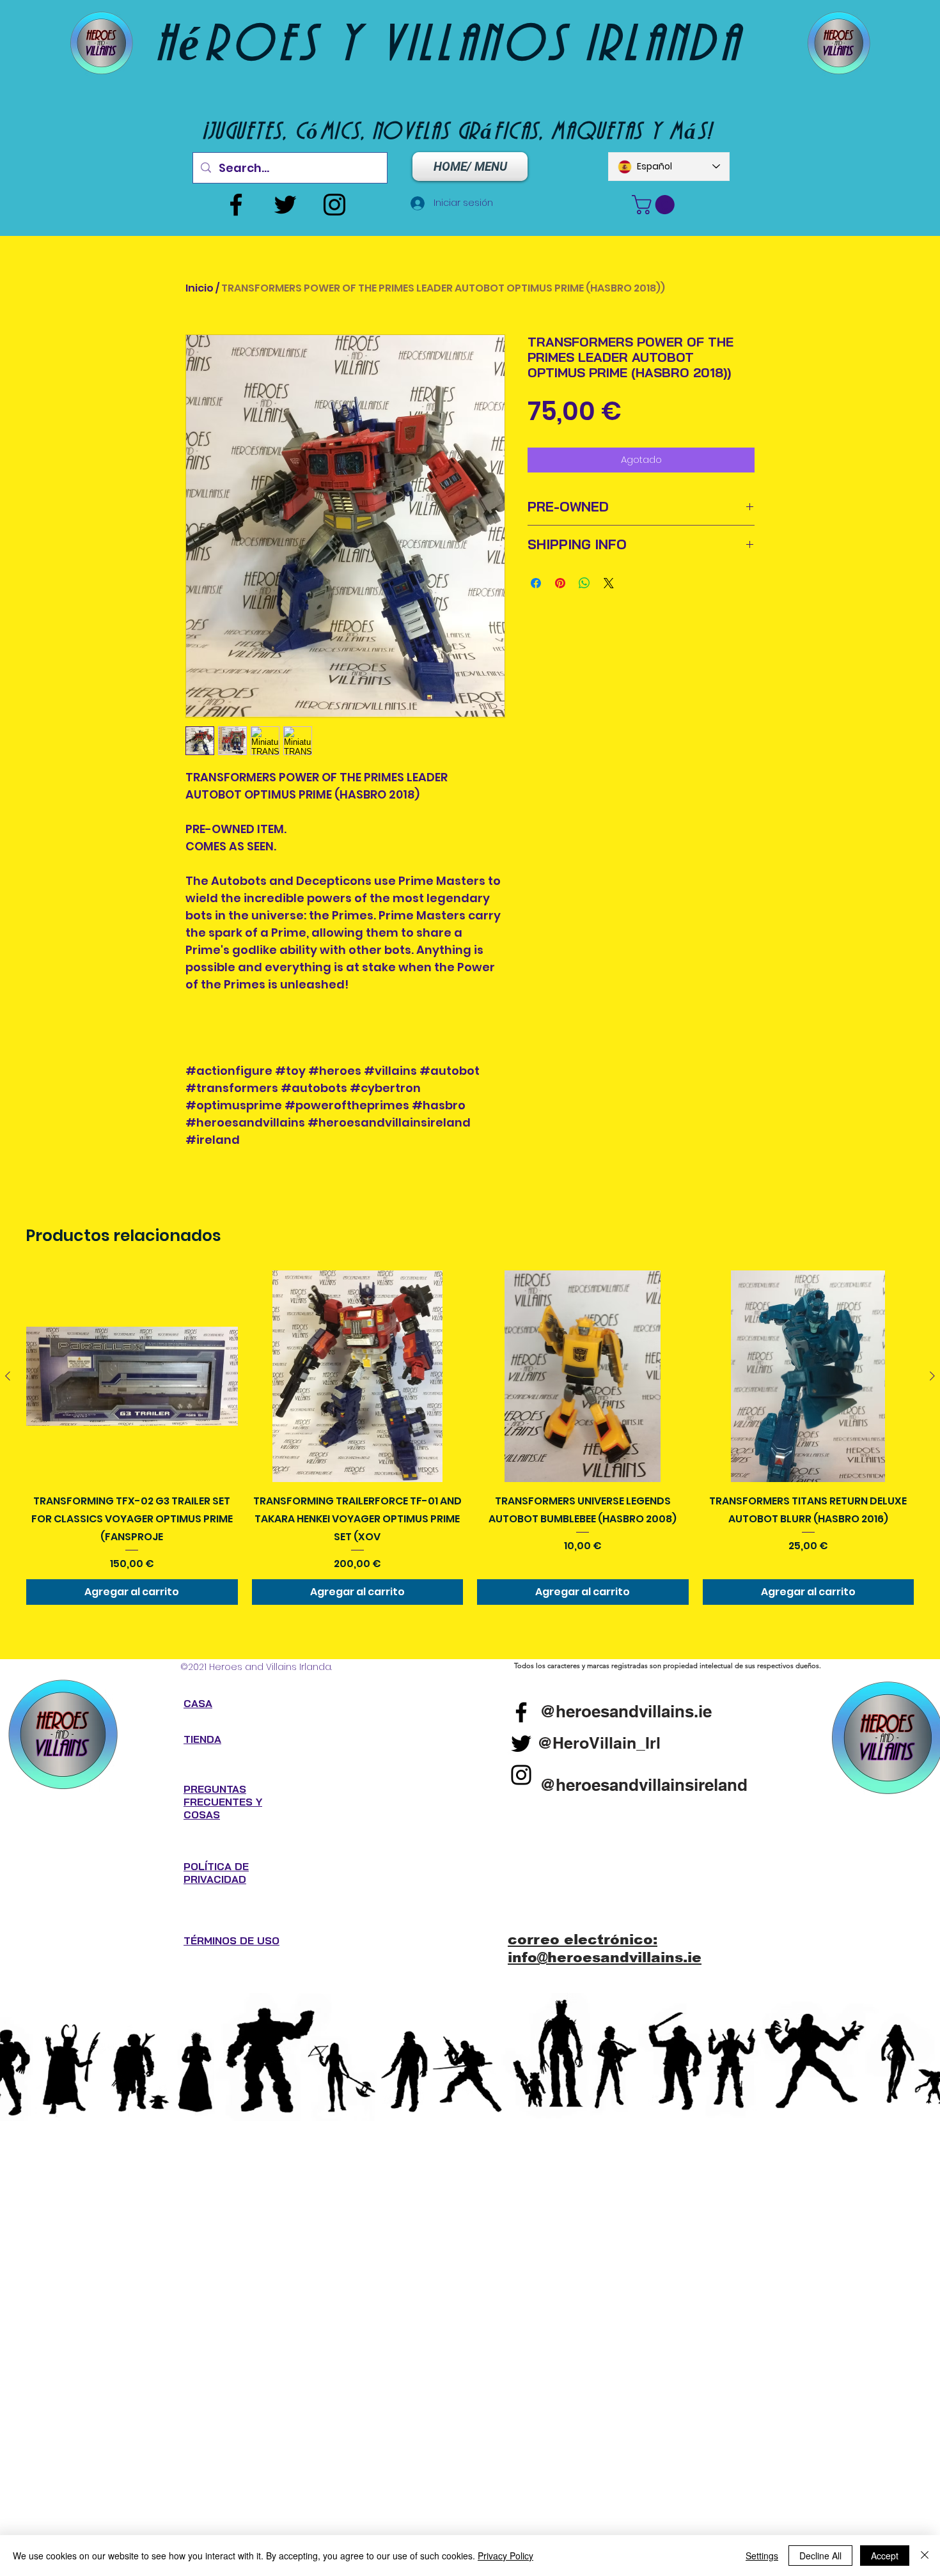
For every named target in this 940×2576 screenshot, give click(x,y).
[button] (655, 205)
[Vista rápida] (132, 1376)
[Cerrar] (925, 2556)
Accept (885, 2556)
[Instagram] (334, 205)
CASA (198, 1703)
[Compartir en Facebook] (536, 583)
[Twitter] (285, 205)
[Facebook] (236, 205)
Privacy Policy (505, 2556)
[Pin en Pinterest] (560, 583)
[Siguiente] (932, 1376)
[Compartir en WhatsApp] (584, 583)
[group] (470, 1437)
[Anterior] (8, 1376)
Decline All (820, 2556)
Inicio (200, 288)
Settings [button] (762, 2556)
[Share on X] (609, 583)
